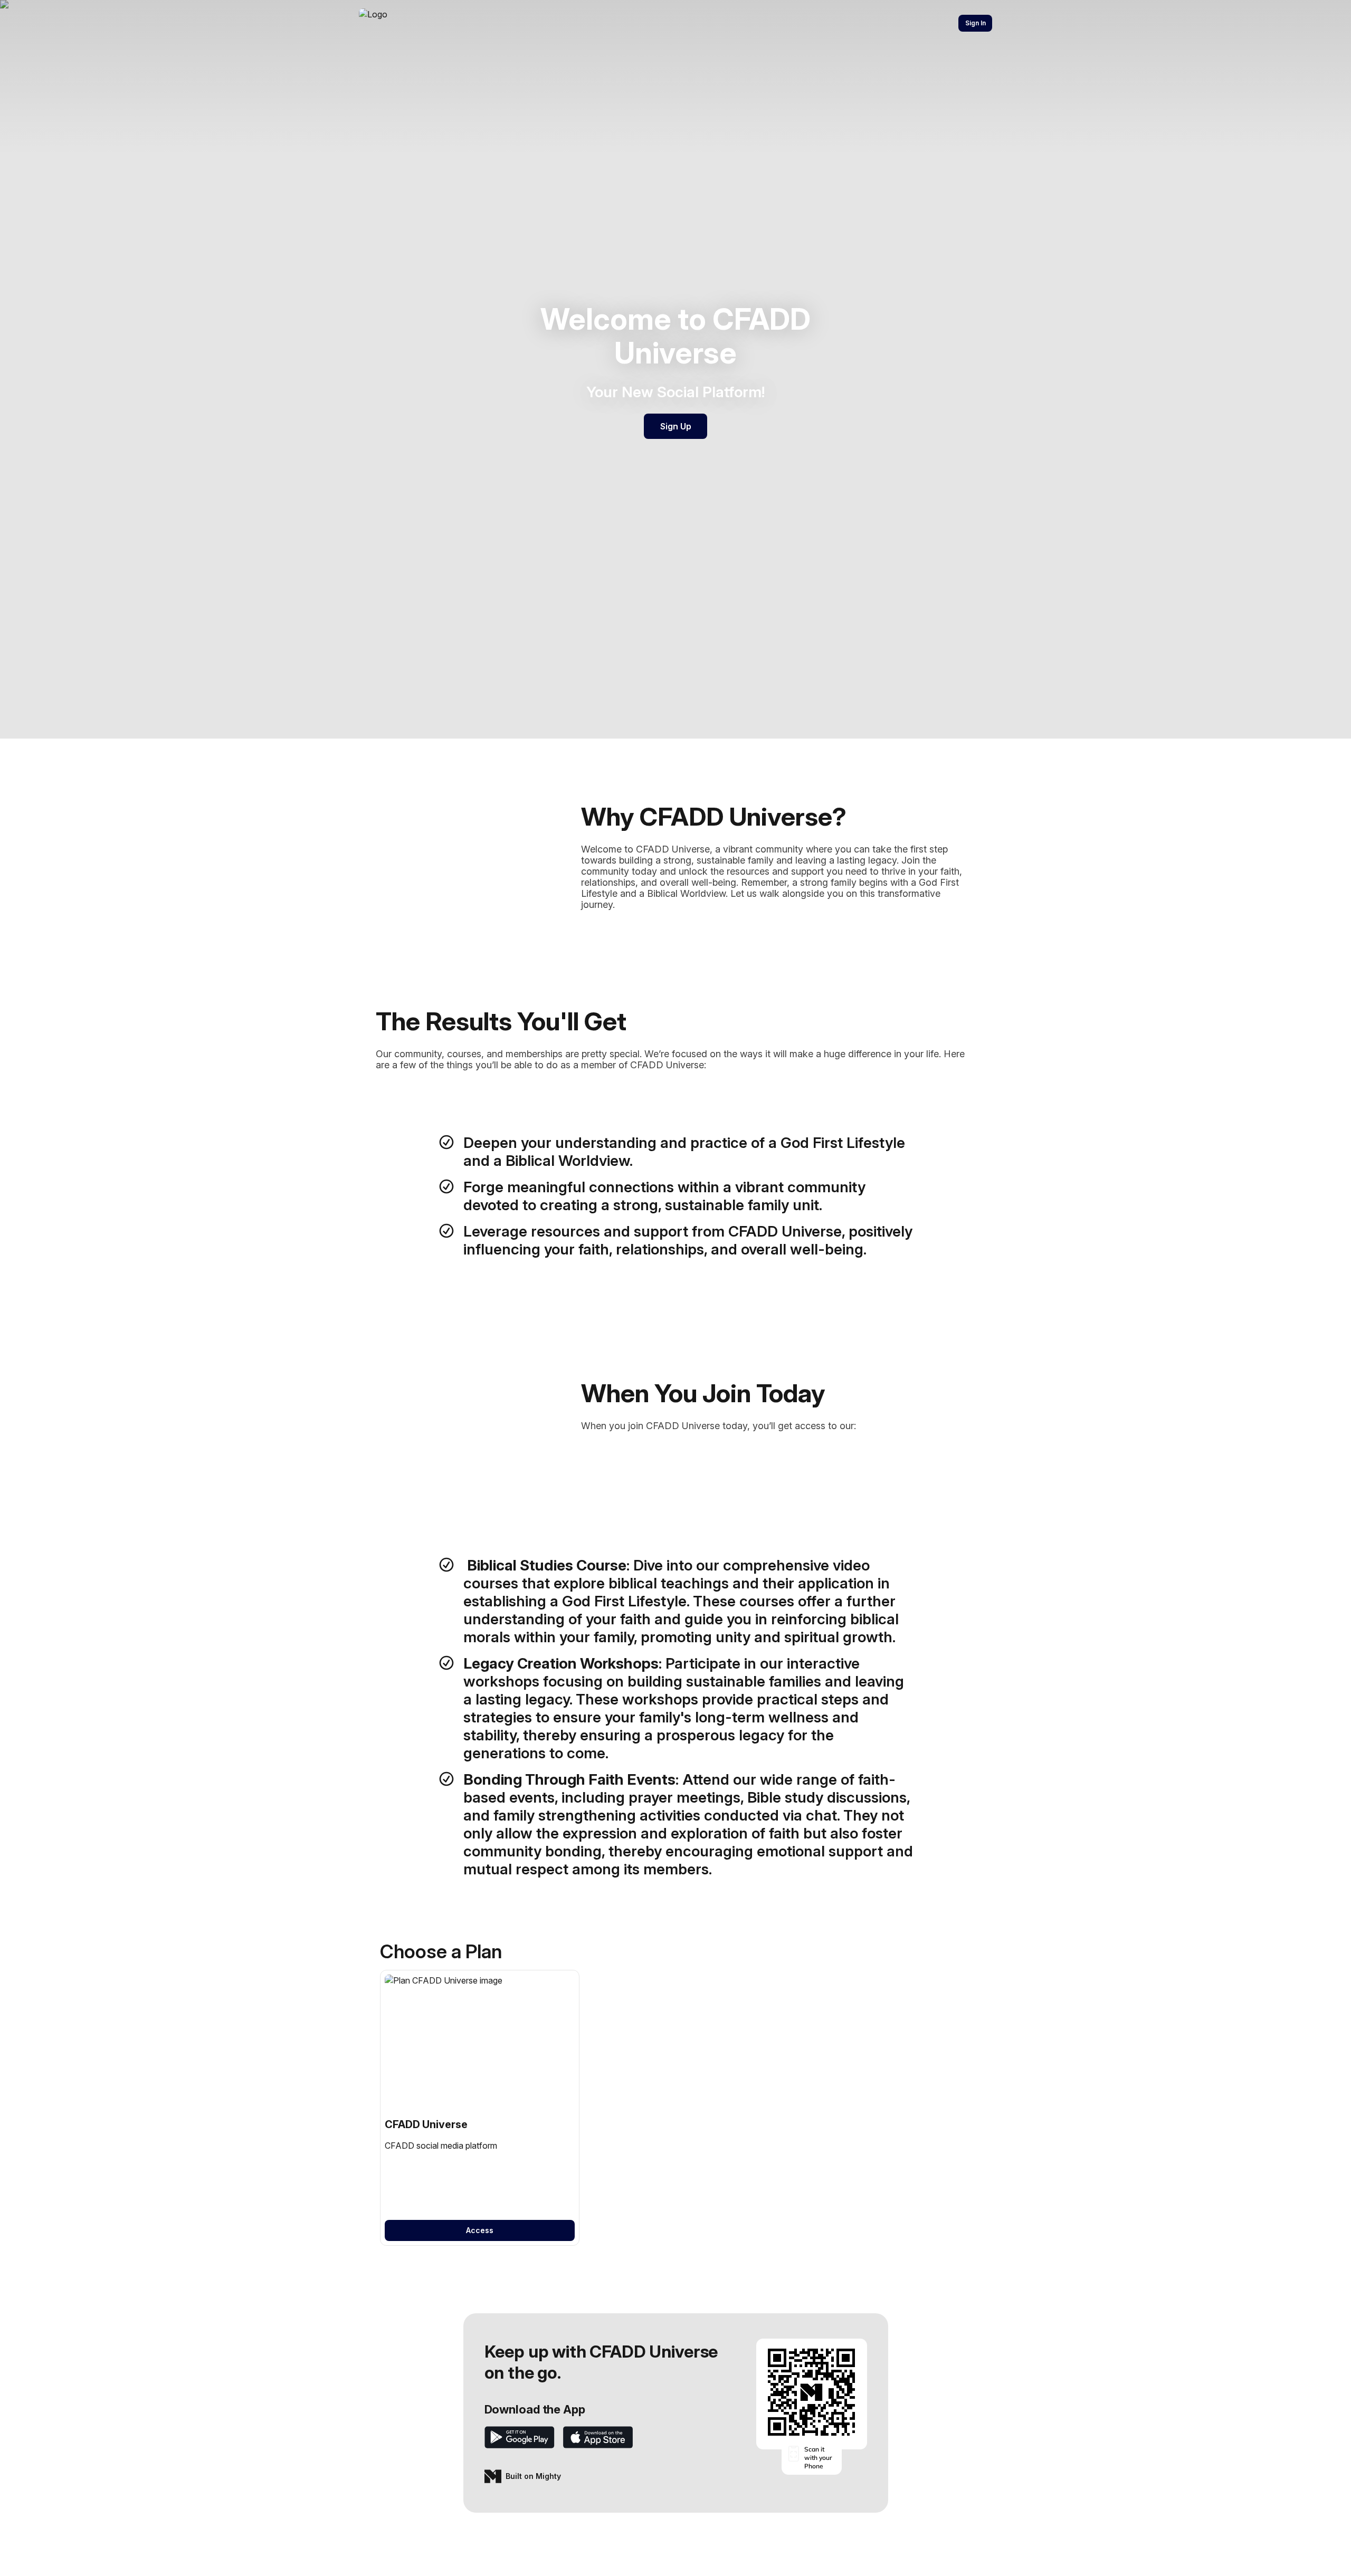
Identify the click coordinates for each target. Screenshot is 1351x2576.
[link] (480, 2108)
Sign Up (676, 426)
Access (480, 2230)
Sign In (976, 23)
